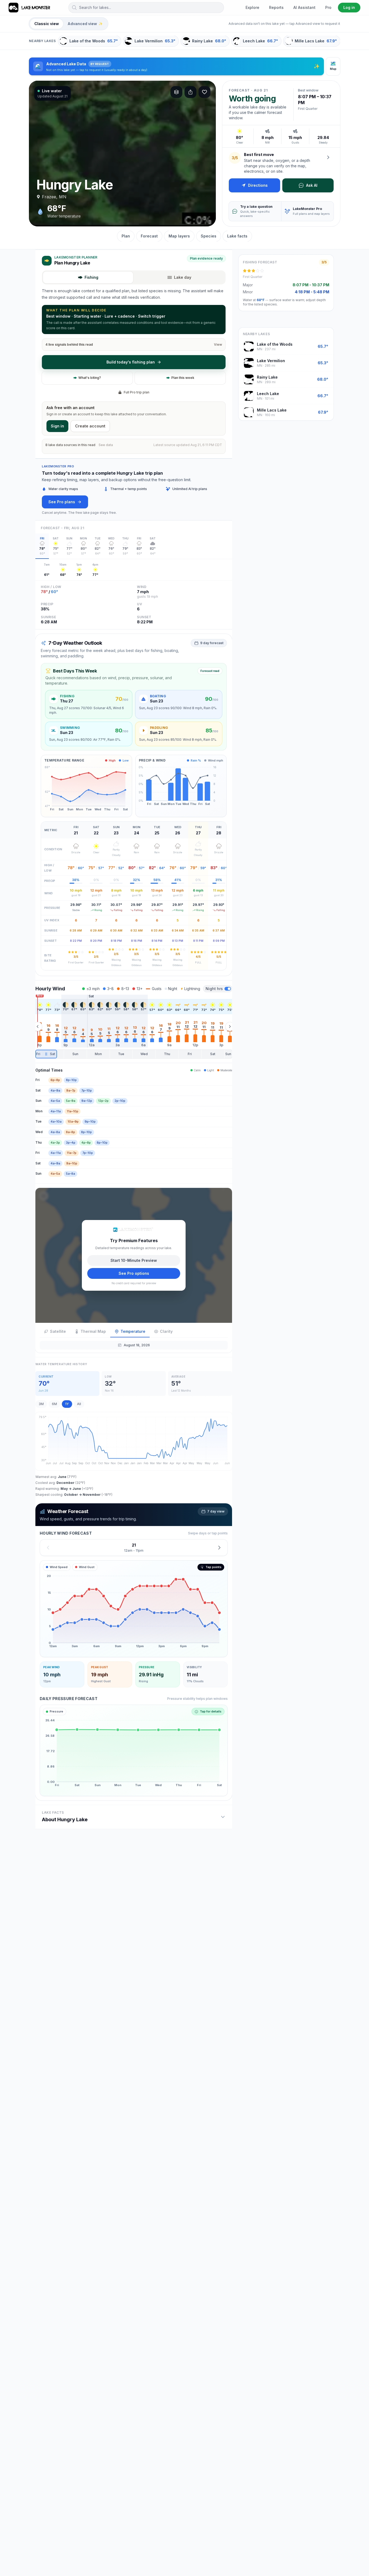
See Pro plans (62, 502)
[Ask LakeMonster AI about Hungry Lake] (328, 157)
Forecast (149, 236)
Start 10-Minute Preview (134, 1260)
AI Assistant (304, 7)
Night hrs (214, 989)
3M (41, 1404)
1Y (67, 1404)
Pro (328, 7)
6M (54, 1404)
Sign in (57, 426)
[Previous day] (48, 1547)
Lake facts (237, 236)
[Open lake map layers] (176, 92)
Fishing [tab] (91, 277)
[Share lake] (190, 92)
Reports (276, 7)
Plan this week (183, 378)
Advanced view (85, 24)
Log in (349, 7)
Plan (126, 236)
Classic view (47, 24)
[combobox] (146, 8)
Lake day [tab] (183, 277)
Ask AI (312, 185)
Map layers (179, 236)
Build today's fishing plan (131, 362)
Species (209, 236)
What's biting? (90, 378)
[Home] (30, 8)
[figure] (134, 1609)
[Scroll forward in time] (230, 1027)
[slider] (134, 1054)
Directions (258, 185)
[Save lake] (204, 92)
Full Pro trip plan (137, 392)
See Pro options (134, 1273)
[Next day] (219, 1547)
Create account (90, 426)
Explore (252, 7)
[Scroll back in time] (38, 1027)
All (79, 1404)
